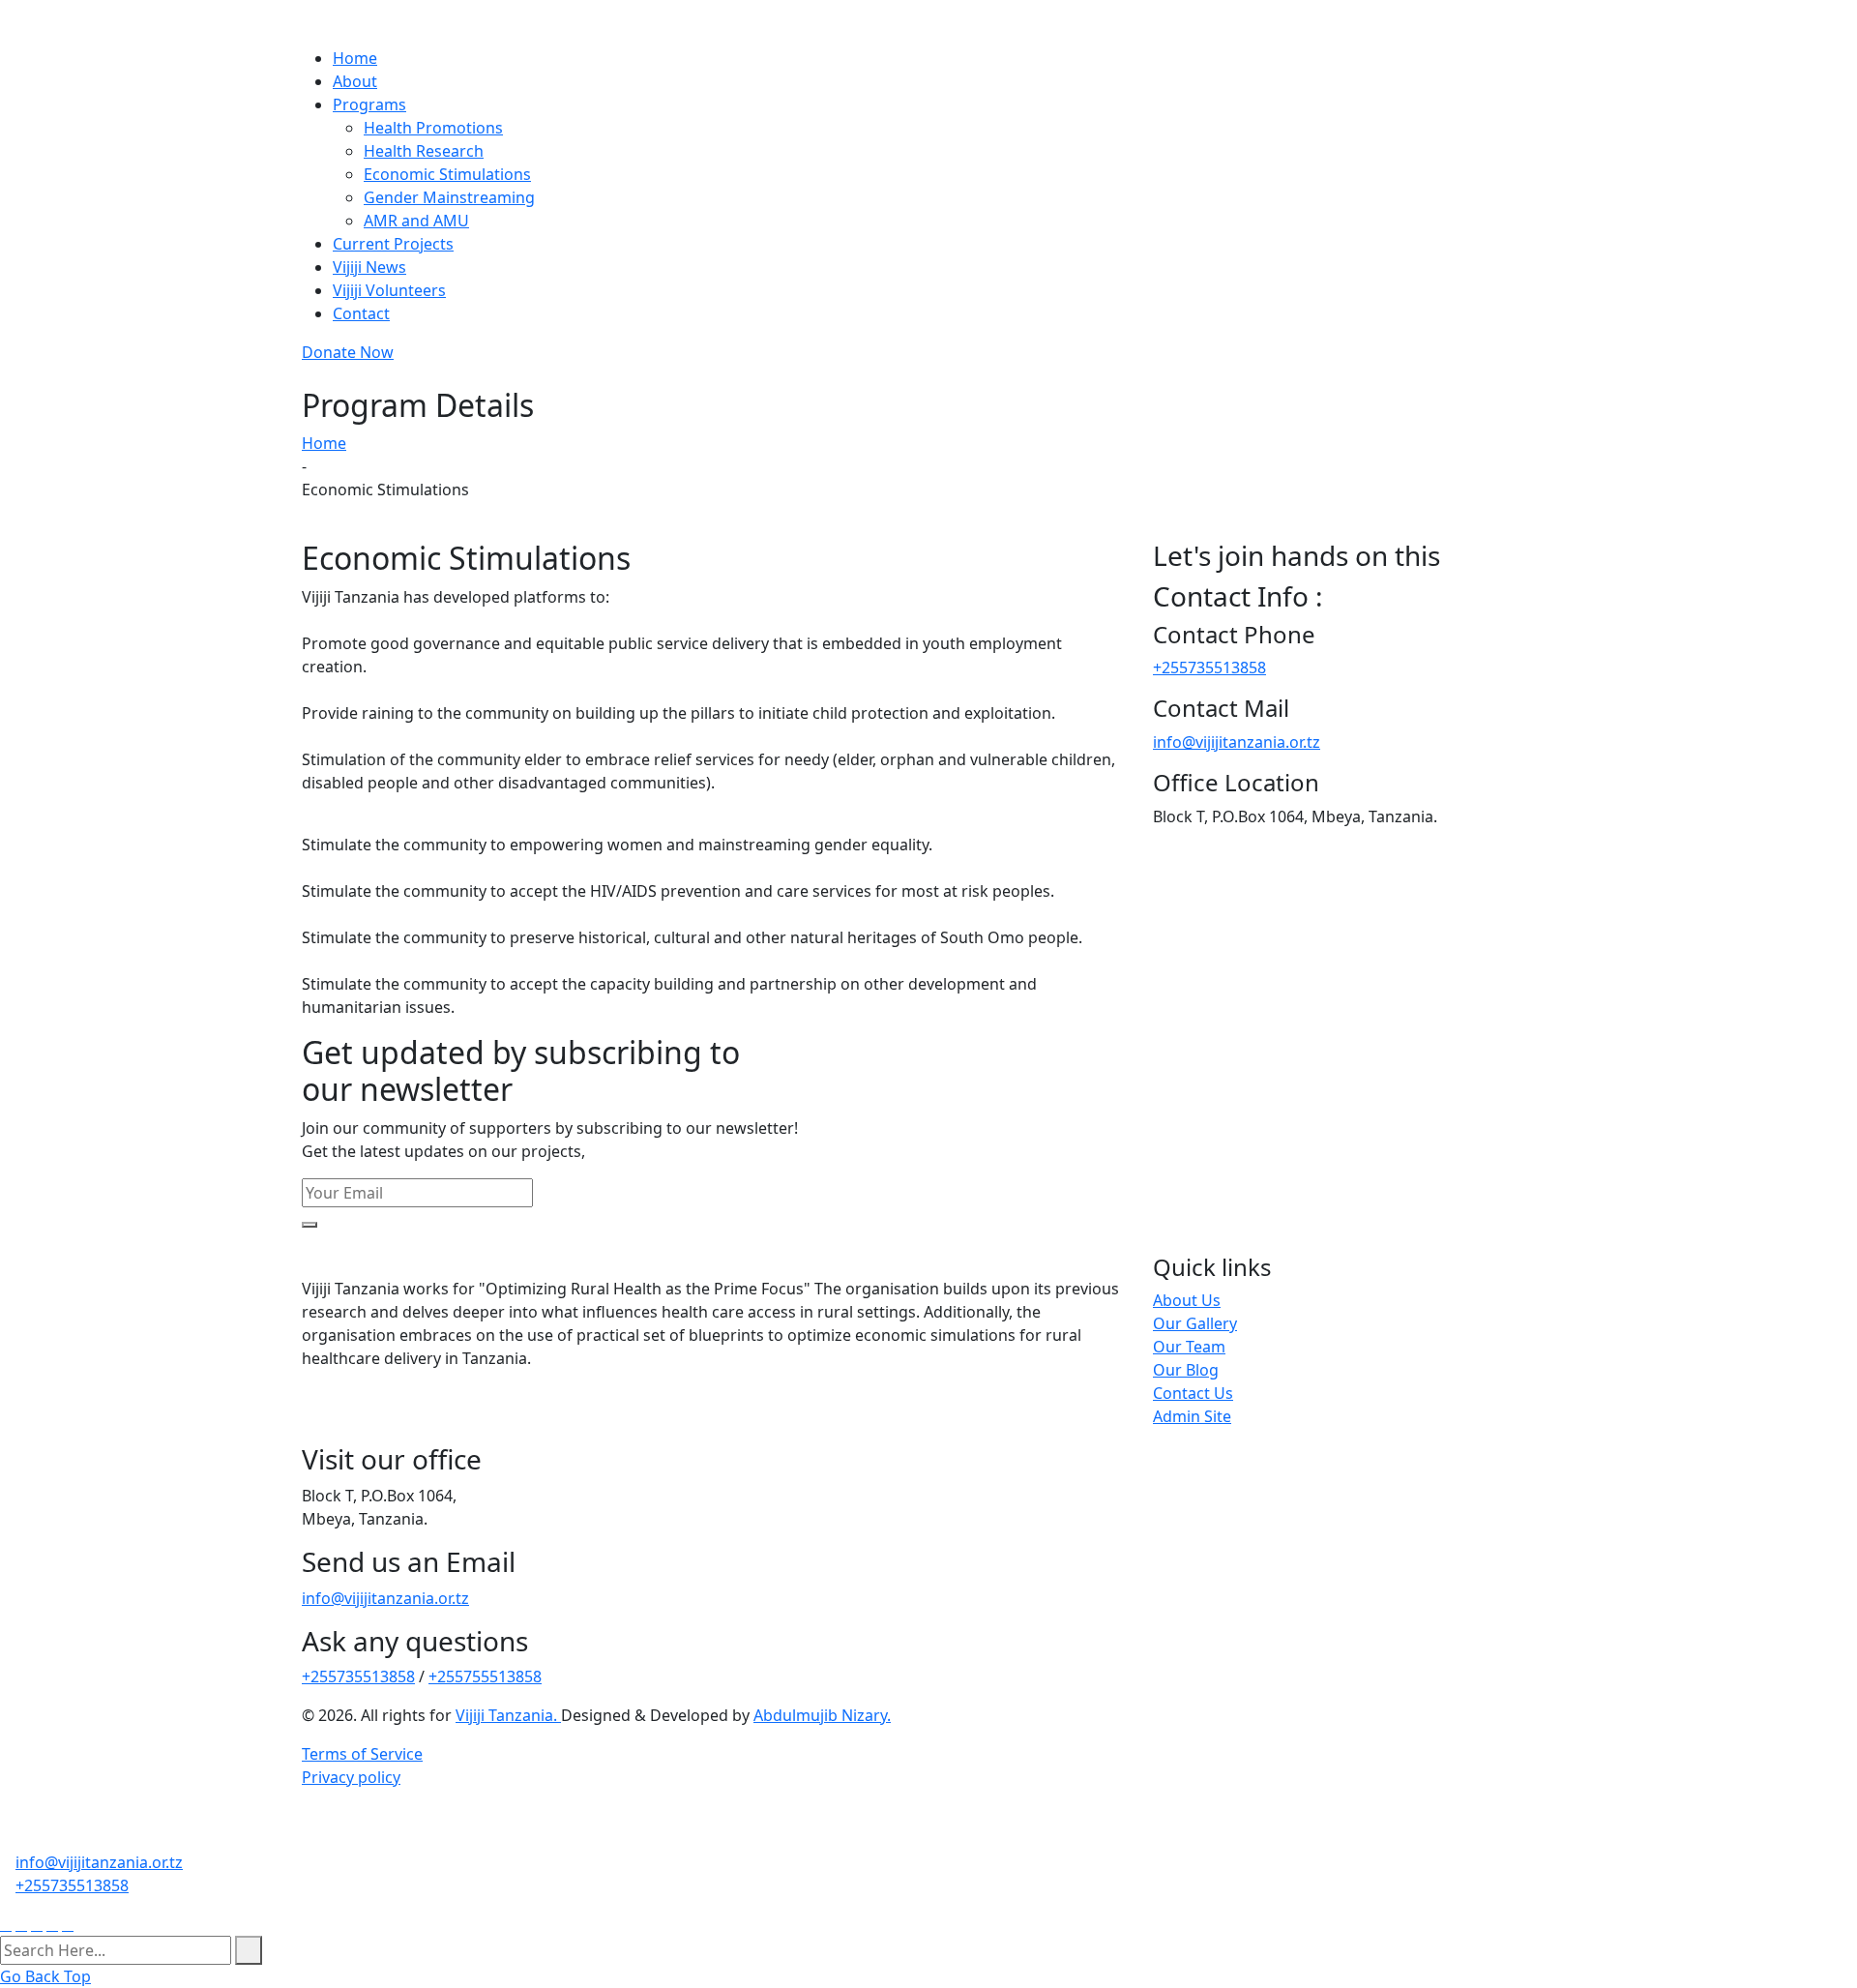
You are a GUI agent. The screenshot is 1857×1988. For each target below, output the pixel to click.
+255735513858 (1209, 668)
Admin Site (1192, 1416)
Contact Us (1193, 1393)
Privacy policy (351, 1777)
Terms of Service (362, 1754)
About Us (1187, 1300)
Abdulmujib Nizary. (822, 1715)
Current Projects (393, 244)
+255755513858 (485, 1676)
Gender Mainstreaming (449, 197)
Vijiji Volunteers (389, 290)
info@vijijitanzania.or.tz (1237, 742)
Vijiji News (369, 267)
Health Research (424, 151)
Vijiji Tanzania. (508, 1715)
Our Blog (1186, 1370)
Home (355, 58)
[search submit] (249, 1950)
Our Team (1189, 1347)
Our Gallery (1195, 1323)
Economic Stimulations (447, 174)
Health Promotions (433, 128)
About (355, 81)
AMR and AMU (416, 221)
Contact (361, 313)
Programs (369, 104)
